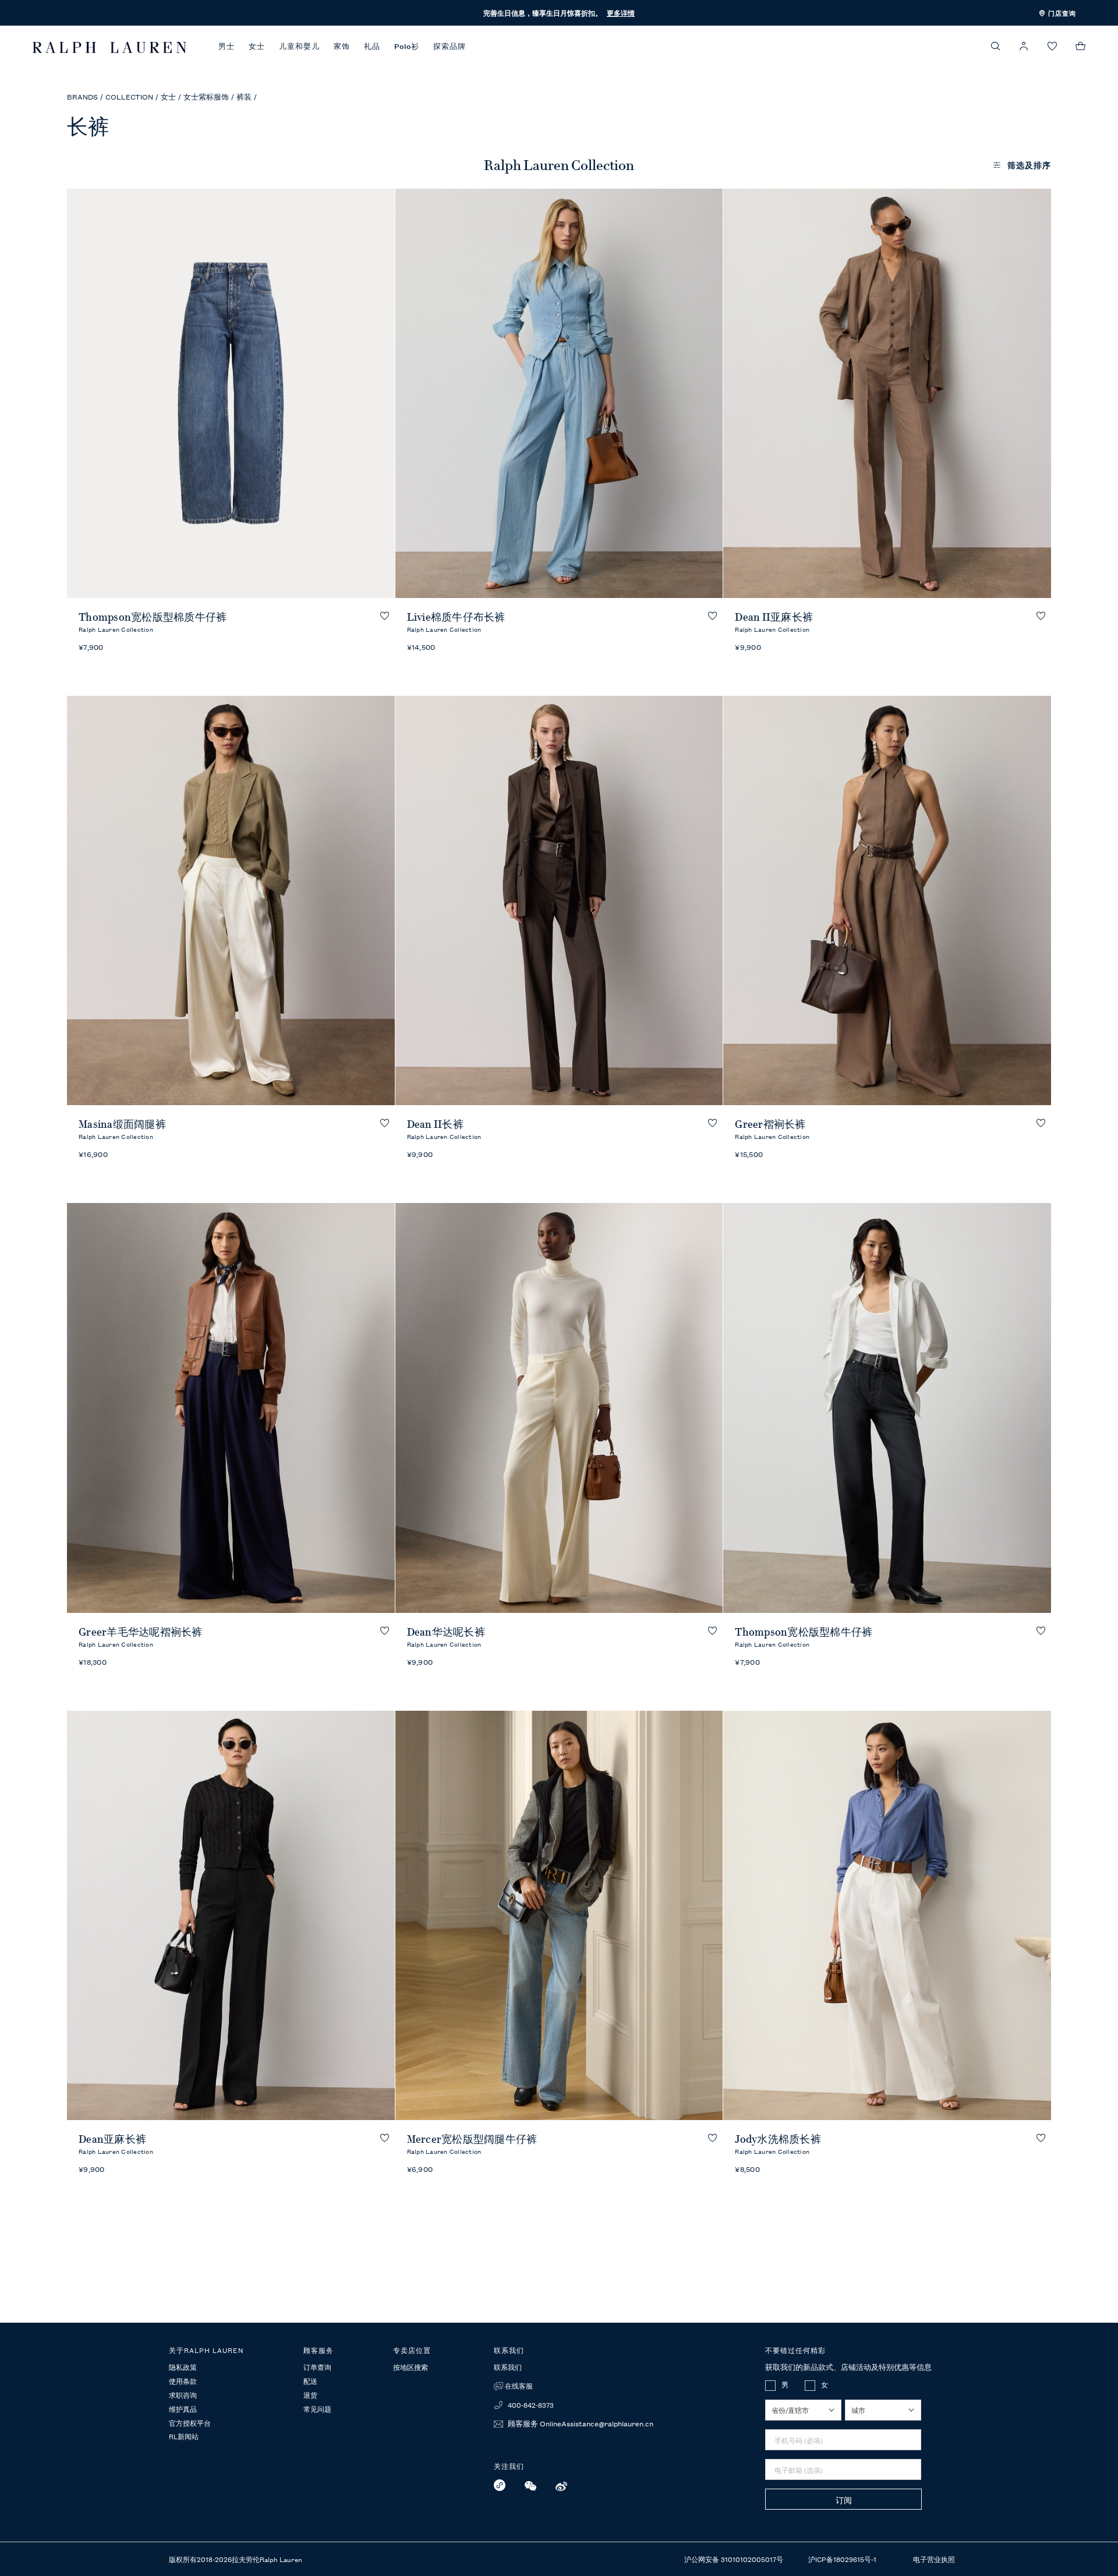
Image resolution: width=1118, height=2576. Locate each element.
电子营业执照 (934, 2559)
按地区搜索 (411, 2367)
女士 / (171, 96)
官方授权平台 (190, 2423)
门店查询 (1061, 13)
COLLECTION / (132, 96)
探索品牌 (450, 46)
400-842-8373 (530, 2405)
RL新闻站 (184, 2437)
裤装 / (247, 96)
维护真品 (183, 2409)
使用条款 (183, 2382)
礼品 (372, 46)
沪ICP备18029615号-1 (843, 2559)
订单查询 (317, 2368)
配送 (310, 2382)
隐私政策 (183, 2368)
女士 (257, 46)
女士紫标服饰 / (209, 96)
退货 (310, 2395)
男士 (227, 46)
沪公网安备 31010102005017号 (735, 2559)
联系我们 (508, 2367)
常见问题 (317, 2409)
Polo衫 (407, 46)
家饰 (342, 46)
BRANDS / (85, 96)
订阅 (844, 2500)
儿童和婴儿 (299, 46)
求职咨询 (183, 2395)
